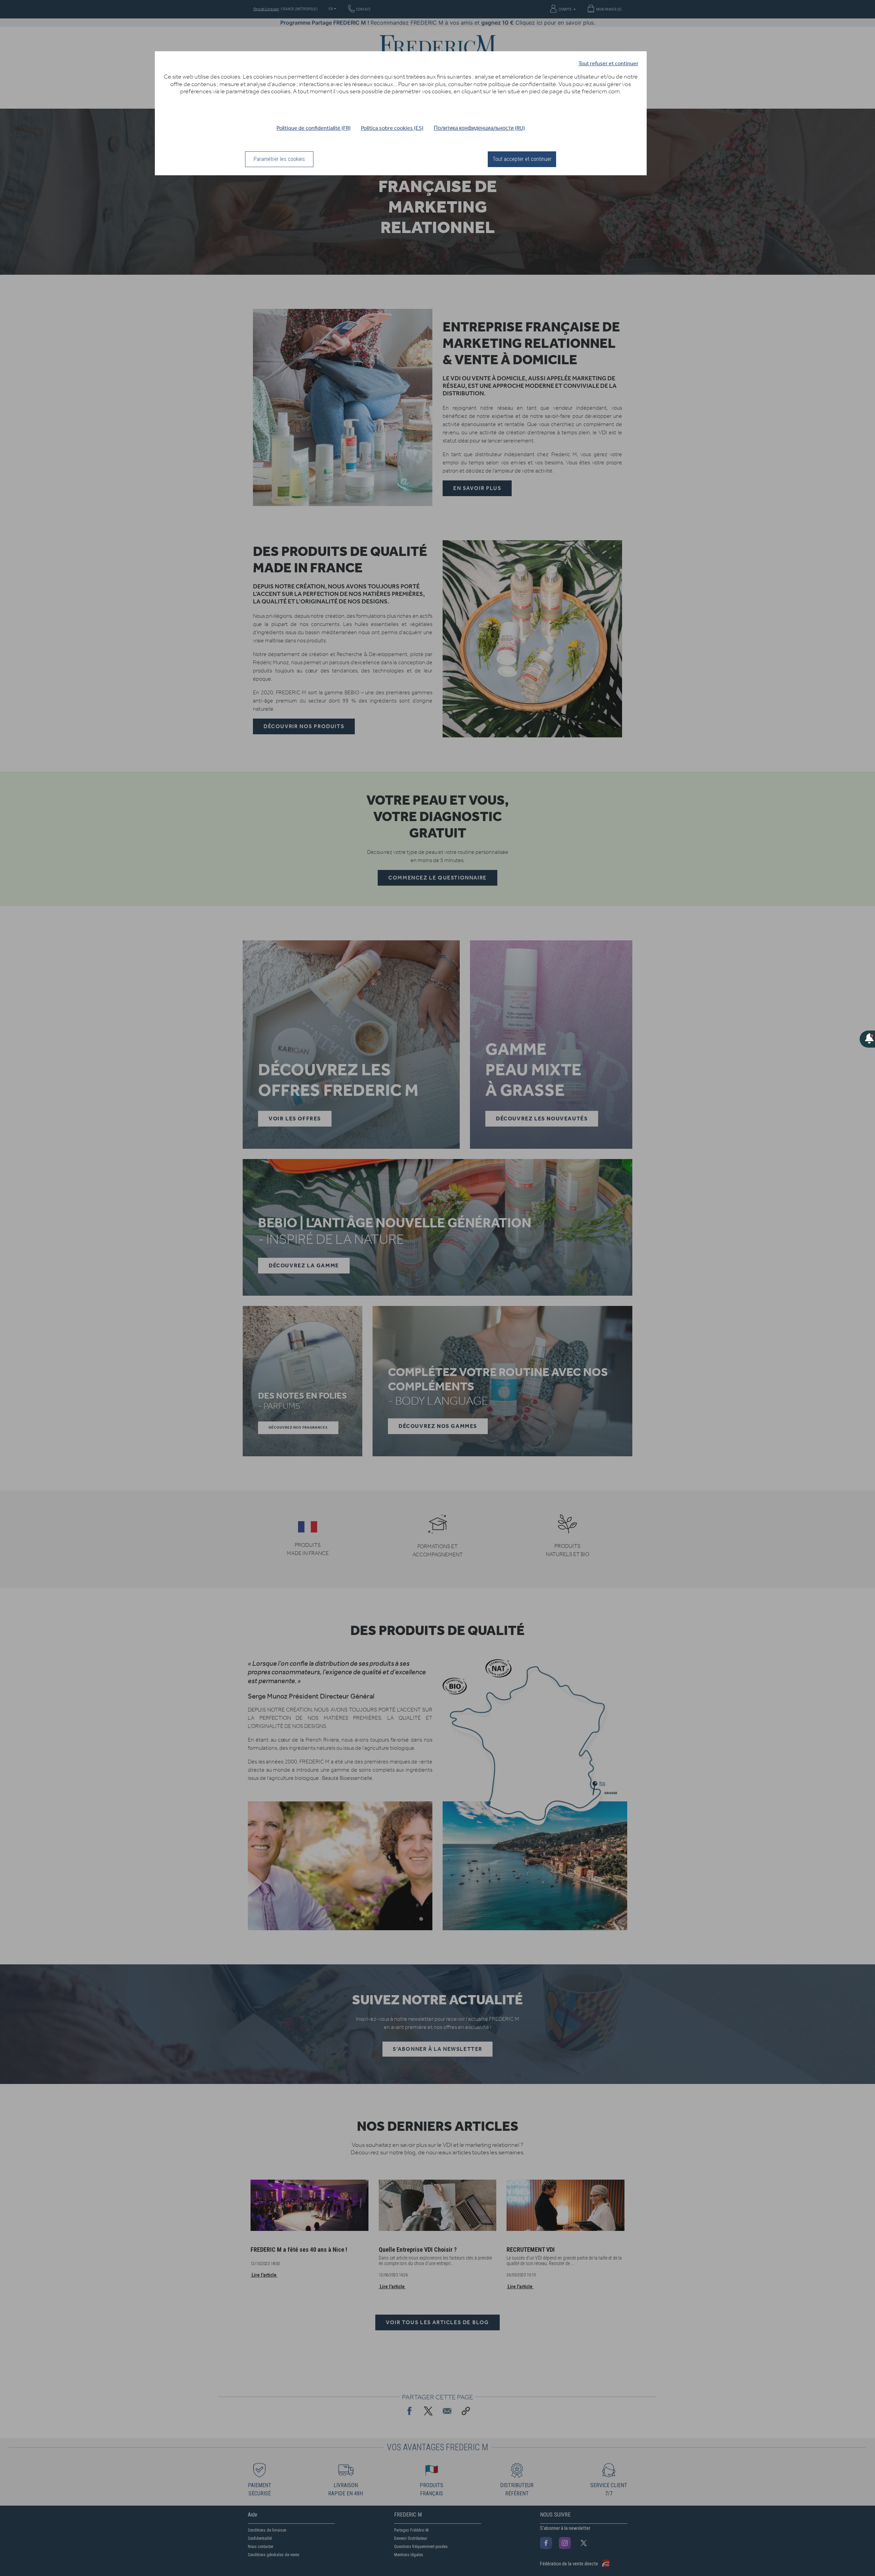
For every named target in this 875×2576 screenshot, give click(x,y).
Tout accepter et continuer (522, 159)
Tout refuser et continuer (608, 63)
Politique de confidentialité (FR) (314, 128)
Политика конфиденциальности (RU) (479, 128)
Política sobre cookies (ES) (392, 128)
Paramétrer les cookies (279, 159)
